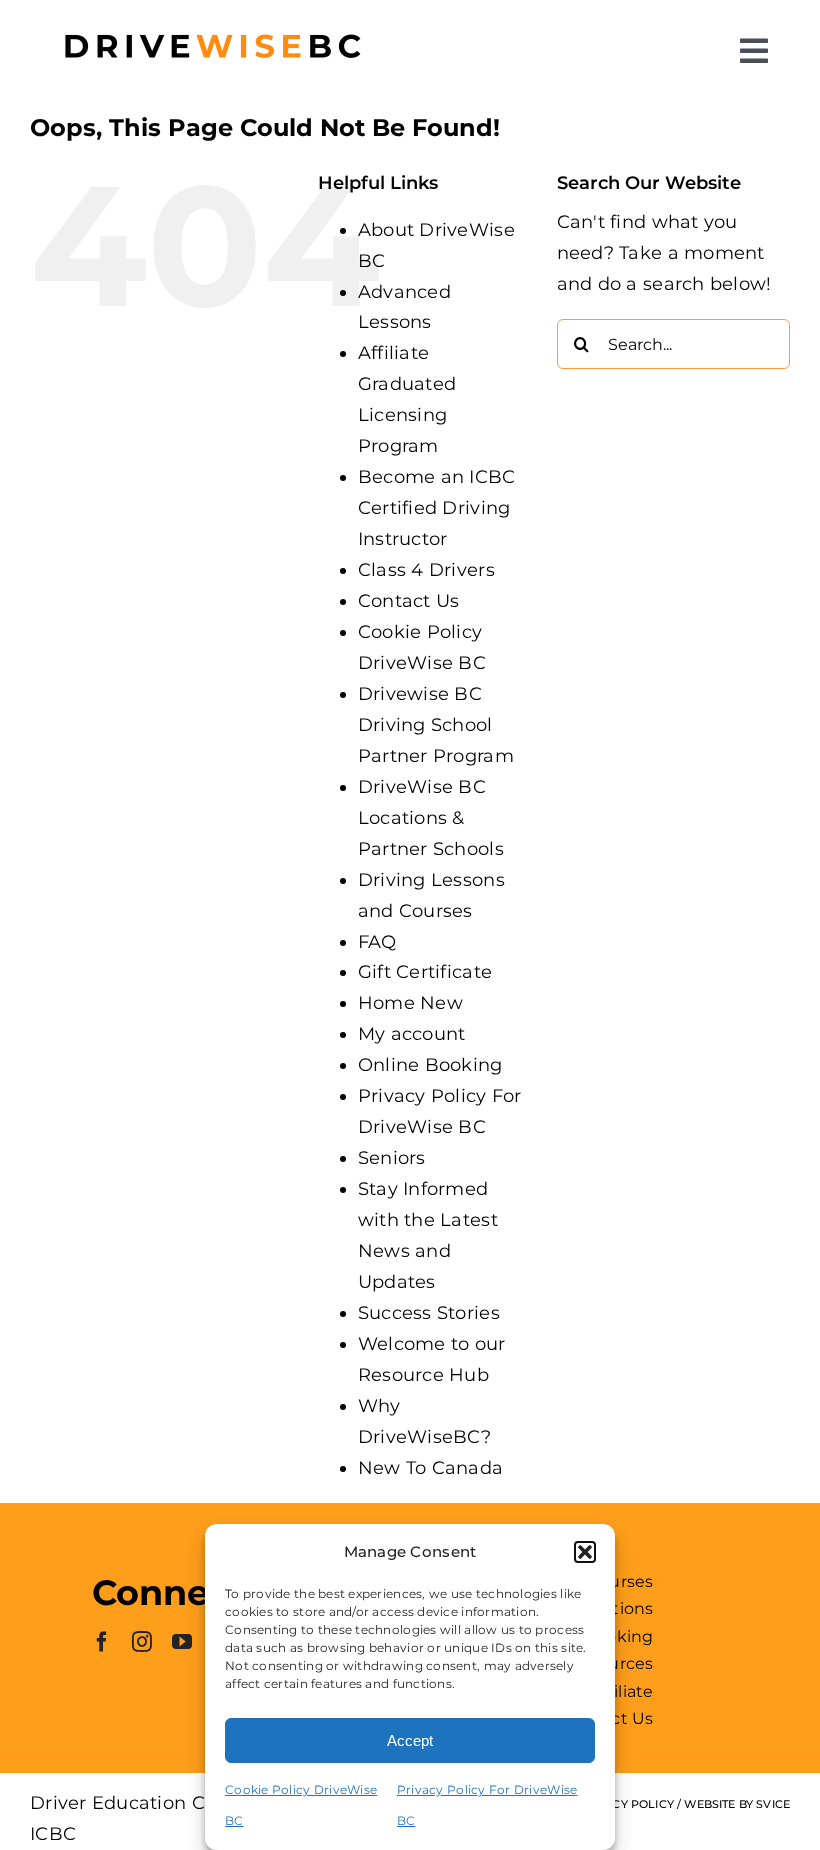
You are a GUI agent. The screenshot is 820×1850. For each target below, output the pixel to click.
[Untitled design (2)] (212, 19)
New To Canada (431, 1468)
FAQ (377, 942)
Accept (410, 1740)
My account (412, 1034)
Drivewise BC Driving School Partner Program (436, 725)
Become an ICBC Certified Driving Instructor (437, 508)
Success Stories (429, 1313)
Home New (410, 1003)
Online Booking (430, 1065)
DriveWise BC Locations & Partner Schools (431, 818)
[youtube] (182, 1642)
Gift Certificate (425, 972)
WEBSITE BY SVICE (737, 1804)
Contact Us (409, 601)
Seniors (392, 1158)
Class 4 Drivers (426, 570)
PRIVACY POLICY (625, 1804)
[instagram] (142, 1642)
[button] (585, 1552)
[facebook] (102, 1642)
